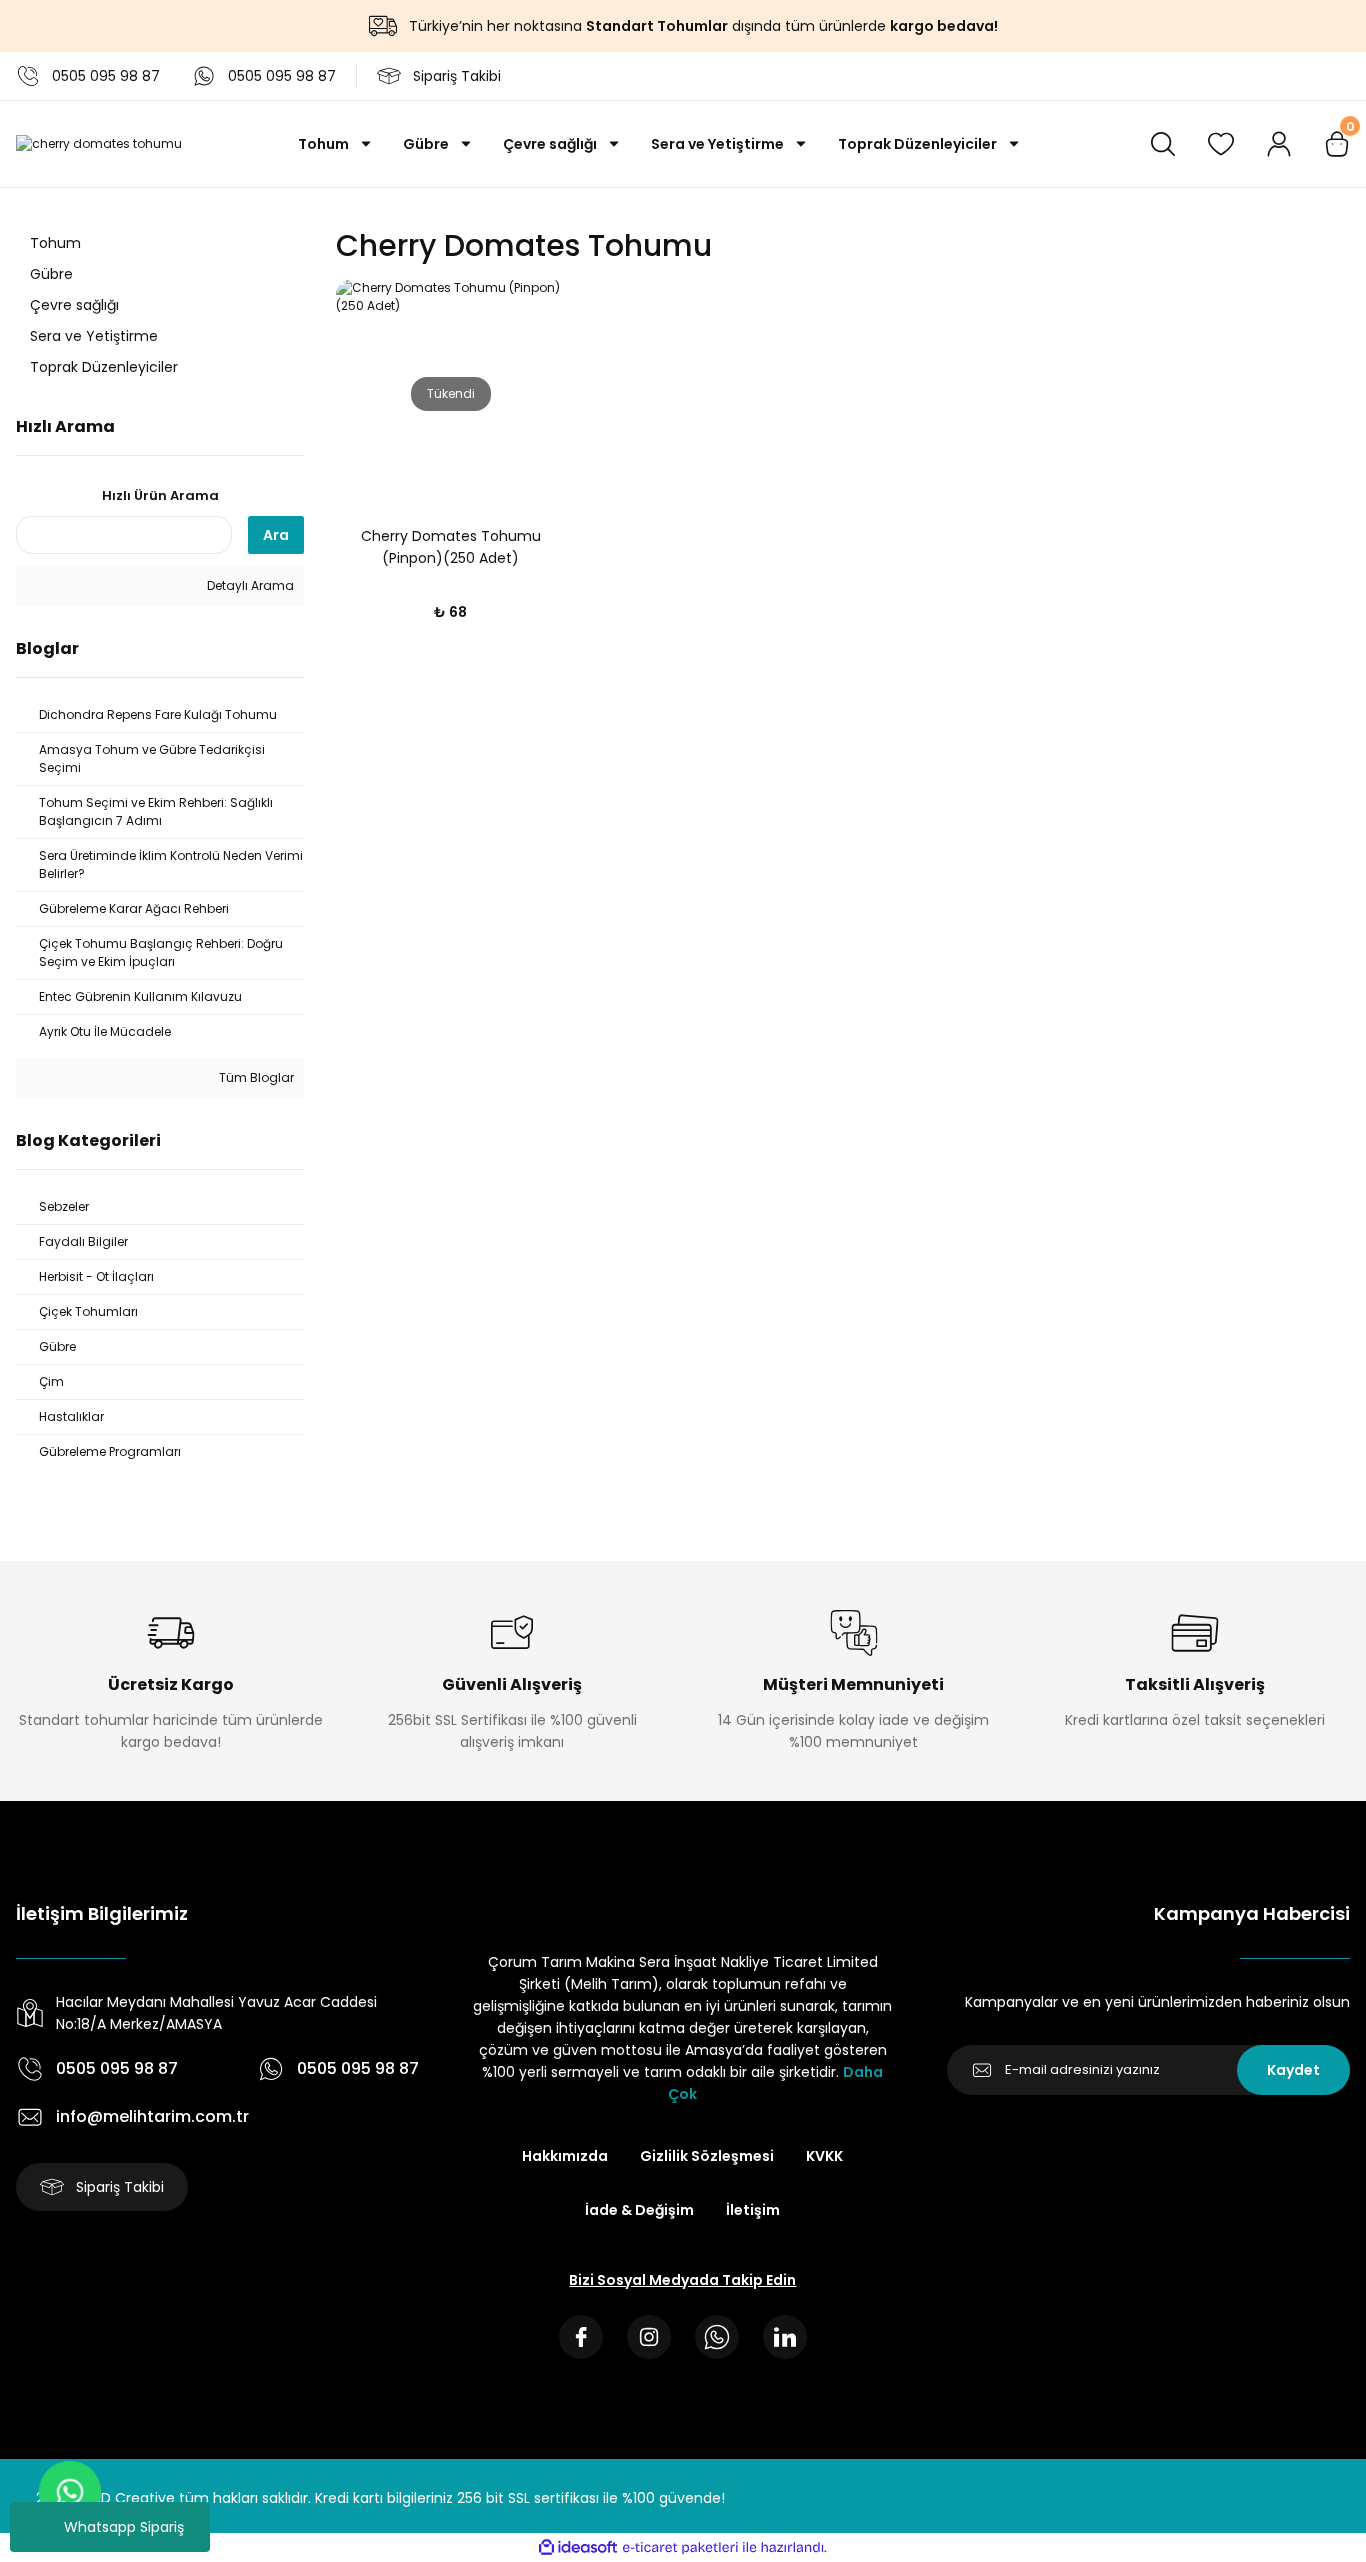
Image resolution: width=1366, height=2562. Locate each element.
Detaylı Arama (249, 585)
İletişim (753, 2210)
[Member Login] (1279, 144)
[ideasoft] (578, 2547)
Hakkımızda (565, 2156)
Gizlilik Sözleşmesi (707, 2156)
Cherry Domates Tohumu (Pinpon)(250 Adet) (451, 547)
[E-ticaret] (680, 2547)
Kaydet (1293, 2070)
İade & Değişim (639, 2210)
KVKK (824, 2156)
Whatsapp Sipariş (124, 2527)
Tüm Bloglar (255, 1077)
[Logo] (99, 144)
